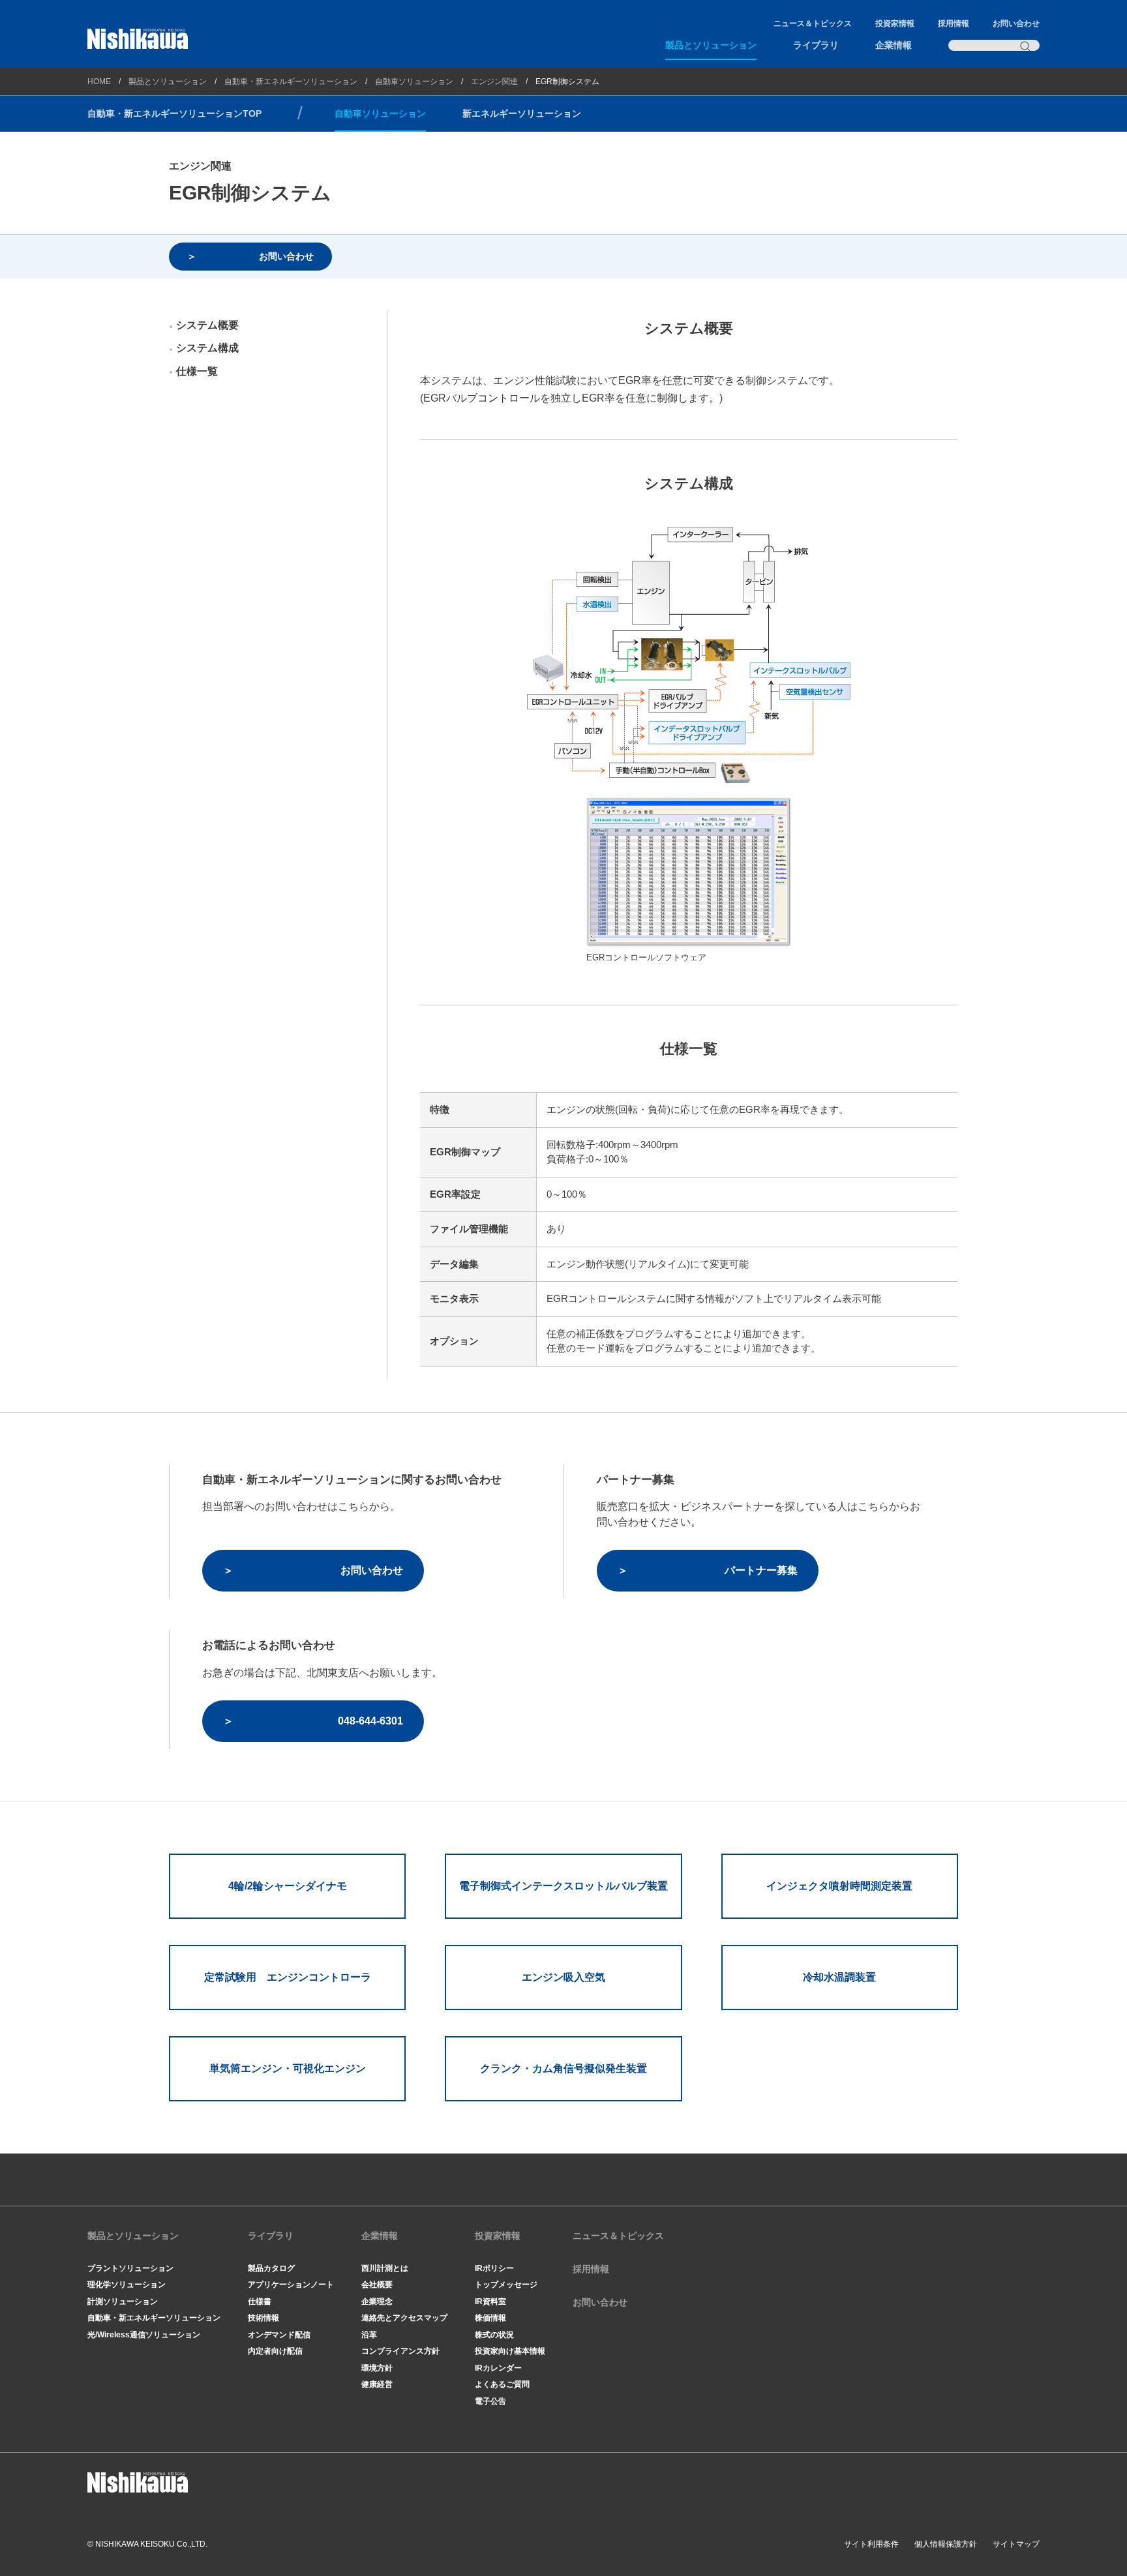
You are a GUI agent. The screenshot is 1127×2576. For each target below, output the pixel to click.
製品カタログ (271, 2268)
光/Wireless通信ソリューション (144, 2335)
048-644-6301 (370, 1721)
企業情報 (894, 45)
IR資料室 (490, 2302)
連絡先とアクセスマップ (404, 2318)
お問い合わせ (1016, 23)
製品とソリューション (711, 45)
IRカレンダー (498, 2368)
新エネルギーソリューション (522, 113)
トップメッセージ (506, 2285)
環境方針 (377, 2368)
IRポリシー (494, 2268)
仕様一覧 (197, 371)
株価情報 (490, 2318)
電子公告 (490, 2401)
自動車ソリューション (414, 81)
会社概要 (377, 2285)
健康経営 (377, 2384)
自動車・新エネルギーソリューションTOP (174, 113)
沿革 (369, 2335)
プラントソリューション (130, 2268)
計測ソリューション (123, 2302)
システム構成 (207, 348)
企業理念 (377, 2302)
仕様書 (260, 2302)
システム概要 (207, 325)
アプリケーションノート (291, 2285)
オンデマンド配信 (279, 2335)
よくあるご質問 (502, 2384)
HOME (99, 81)
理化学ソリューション (127, 2285)
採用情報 (954, 23)
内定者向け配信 (275, 2351)
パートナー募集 (761, 1570)
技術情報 (263, 2318)
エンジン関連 (494, 81)
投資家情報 (895, 23)
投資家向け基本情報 (510, 2351)
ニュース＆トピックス (813, 23)
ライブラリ (816, 45)
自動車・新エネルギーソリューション (291, 81)
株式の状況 (494, 2335)
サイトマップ (1016, 2544)
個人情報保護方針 (946, 2544)
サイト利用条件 (871, 2544)
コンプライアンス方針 (400, 2351)
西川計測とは (385, 2268)
